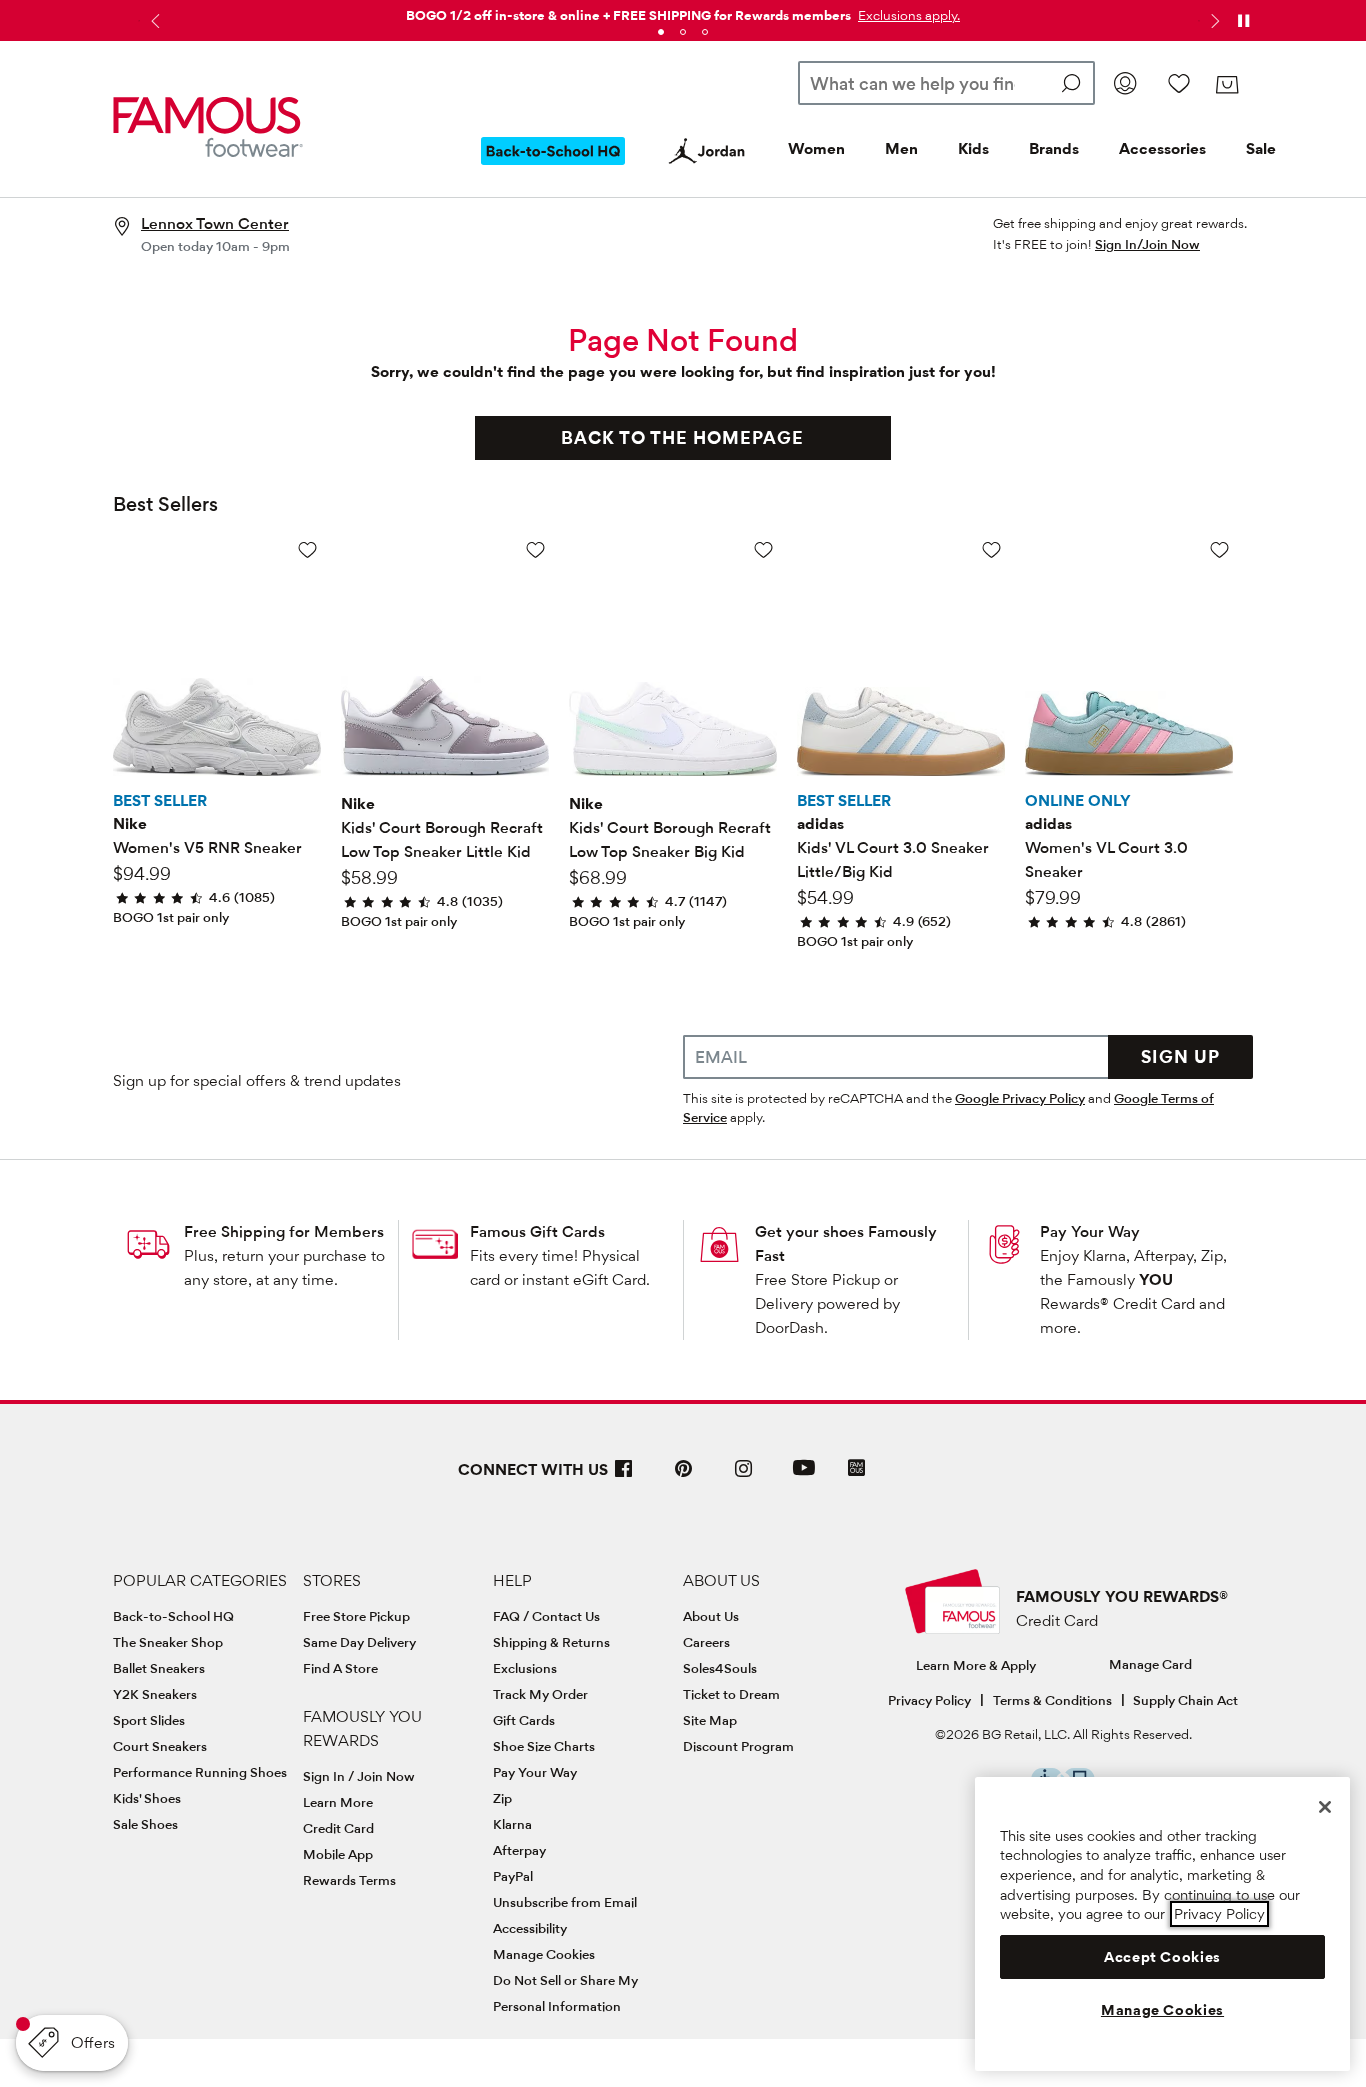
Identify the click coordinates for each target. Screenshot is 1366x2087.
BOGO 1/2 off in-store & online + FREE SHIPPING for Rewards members (628, 15)
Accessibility (530, 1928)
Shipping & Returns (551, 1642)
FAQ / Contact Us (546, 1616)
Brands (1054, 148)
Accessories (1162, 148)
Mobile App (338, 1854)
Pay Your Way (1090, 1231)
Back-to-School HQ (173, 1616)
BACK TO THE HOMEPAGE (682, 437)
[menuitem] (553, 167)
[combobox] (946, 83)
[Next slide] (1213, 21)
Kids (973, 148)
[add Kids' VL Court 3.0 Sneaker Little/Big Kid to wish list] (991, 549)
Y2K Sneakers (155, 1694)
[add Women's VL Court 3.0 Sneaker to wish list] (1219, 549)
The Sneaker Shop (168, 1642)
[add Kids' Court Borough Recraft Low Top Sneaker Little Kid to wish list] (535, 549)
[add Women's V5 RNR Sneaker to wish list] (307, 549)
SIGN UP (1180, 1056)
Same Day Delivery (359, 1642)
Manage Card (1150, 1664)
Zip (502, 1798)
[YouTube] (804, 1476)
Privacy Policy (929, 1700)
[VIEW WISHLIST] (1179, 83)
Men (901, 148)
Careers (706, 1642)
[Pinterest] (684, 1476)
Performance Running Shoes (200, 1772)
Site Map (710, 1720)
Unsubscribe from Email (565, 1902)
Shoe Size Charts (544, 1746)
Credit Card (338, 1828)
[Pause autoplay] (1243, 21)
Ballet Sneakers (159, 1668)
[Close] (1325, 1807)
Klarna (512, 1824)
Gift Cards (524, 1720)
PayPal (513, 1876)
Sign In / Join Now (359, 1776)
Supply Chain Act (1185, 1700)
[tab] (661, 32)
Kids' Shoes (147, 1798)
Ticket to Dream (731, 1694)
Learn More (338, 1802)
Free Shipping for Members (284, 1231)
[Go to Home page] (208, 127)
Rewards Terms (349, 1880)
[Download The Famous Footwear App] (856, 1469)
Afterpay (519, 1850)
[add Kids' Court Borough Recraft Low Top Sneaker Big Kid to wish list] (763, 549)
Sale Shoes (145, 1824)
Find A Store (340, 1668)
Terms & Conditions (1052, 1700)
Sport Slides (149, 1720)
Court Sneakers (160, 1746)
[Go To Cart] (1226, 85)
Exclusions (525, 1668)
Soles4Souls (720, 1668)
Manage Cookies (544, 1954)
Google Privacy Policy (1020, 1098)
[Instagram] (744, 1476)
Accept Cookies (1162, 1957)
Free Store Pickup (356, 1616)
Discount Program (738, 1746)
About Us (711, 1616)
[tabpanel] (683, 11)
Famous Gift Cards (537, 1231)
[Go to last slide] (153, 21)
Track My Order (540, 1694)
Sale (1261, 148)
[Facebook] (624, 1476)
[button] (907, 15)
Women (816, 148)
